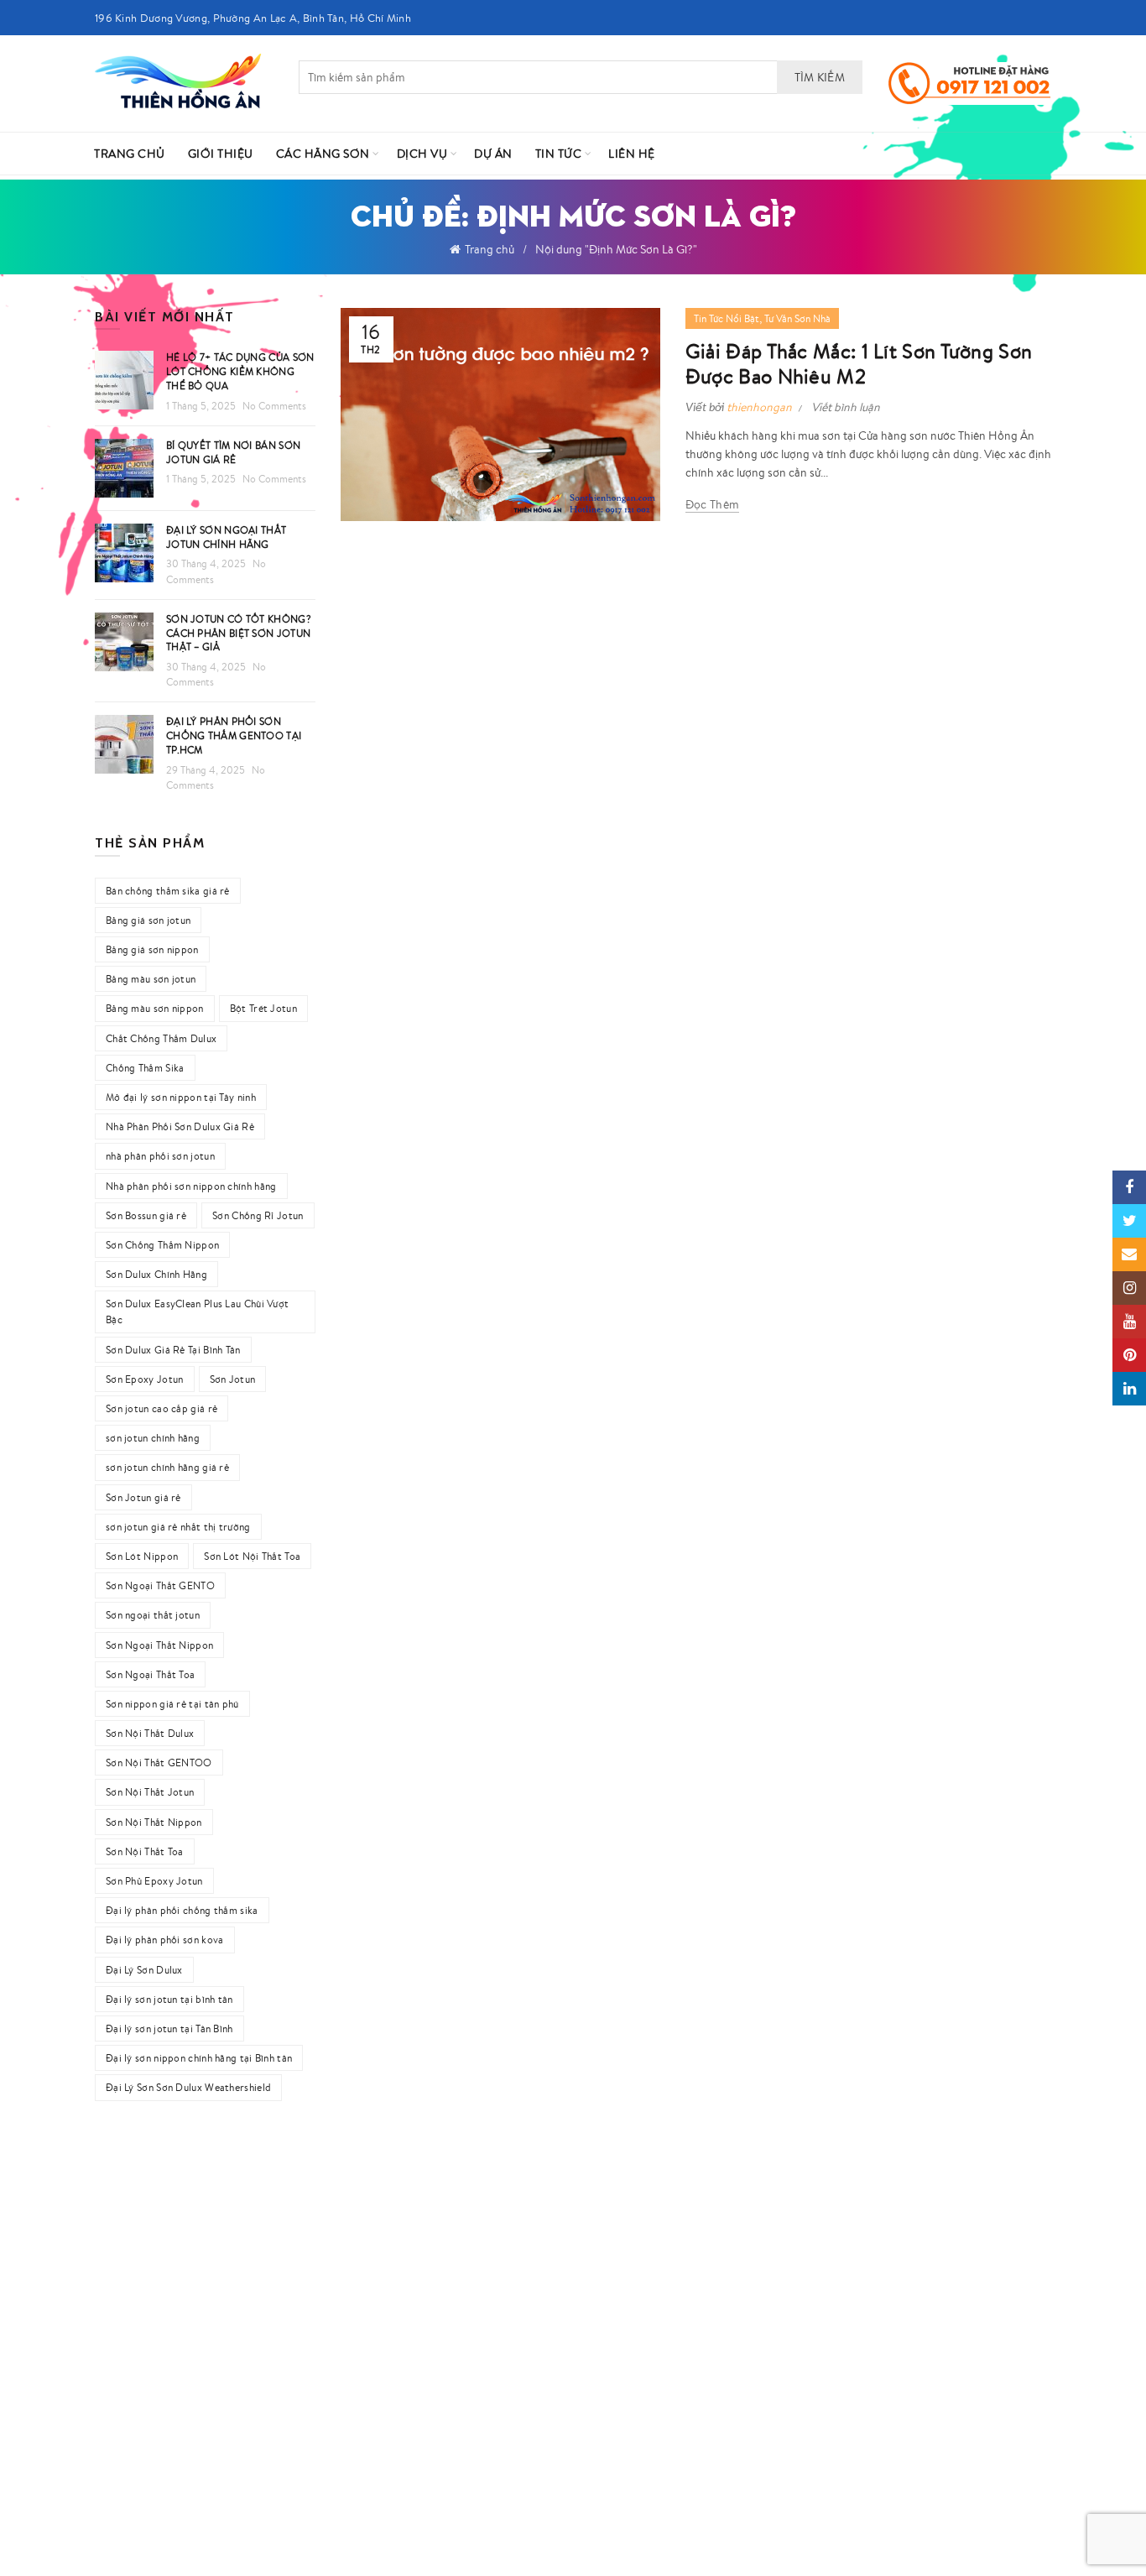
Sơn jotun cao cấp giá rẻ (161, 1408)
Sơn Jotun (233, 1379)
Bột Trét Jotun (263, 1008)
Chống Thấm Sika (145, 1068)
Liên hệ (632, 154)
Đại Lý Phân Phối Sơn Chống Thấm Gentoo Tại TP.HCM (234, 735)
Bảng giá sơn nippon (152, 949)
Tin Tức (559, 154)
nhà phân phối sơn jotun (160, 1156)
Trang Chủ (130, 154)
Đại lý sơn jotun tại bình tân (169, 1999)
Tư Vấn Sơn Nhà (797, 318)
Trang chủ (490, 249)
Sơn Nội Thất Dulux (150, 1733)
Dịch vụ (422, 154)
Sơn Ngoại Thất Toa (150, 1674)
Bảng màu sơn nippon (155, 1008)
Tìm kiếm (820, 77)
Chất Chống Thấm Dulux (161, 1038)
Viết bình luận (846, 407)
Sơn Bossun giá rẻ (146, 1215)
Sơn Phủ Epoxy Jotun (154, 1881)
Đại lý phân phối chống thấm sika (182, 1910)
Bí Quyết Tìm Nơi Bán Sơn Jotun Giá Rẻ (233, 452)
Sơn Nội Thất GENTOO (159, 1763)
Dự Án (493, 154)
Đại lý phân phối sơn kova (165, 1940)
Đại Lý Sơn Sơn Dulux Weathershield (188, 2087)
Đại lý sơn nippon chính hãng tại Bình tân (199, 2058)
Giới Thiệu (221, 154)
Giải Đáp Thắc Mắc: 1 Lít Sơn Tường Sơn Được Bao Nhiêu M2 (859, 363)
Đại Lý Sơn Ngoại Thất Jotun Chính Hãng (226, 537)
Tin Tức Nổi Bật (727, 318)
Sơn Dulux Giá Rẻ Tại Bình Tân (173, 1350)
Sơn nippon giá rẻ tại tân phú (172, 1704)
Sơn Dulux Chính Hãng (156, 1274)
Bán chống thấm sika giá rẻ (168, 891)
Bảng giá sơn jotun (148, 920)
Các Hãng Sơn (323, 154)
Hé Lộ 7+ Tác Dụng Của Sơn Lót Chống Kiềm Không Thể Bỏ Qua (240, 371)
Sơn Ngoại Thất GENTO (160, 1585)
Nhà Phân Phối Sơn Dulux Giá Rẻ (180, 1126)
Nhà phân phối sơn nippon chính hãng (191, 1186)
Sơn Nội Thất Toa (145, 1851)
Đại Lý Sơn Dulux (144, 1970)
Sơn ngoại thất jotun (153, 1615)
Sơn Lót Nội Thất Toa (252, 1556)
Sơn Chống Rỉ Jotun (258, 1215)
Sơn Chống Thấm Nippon (162, 1245)
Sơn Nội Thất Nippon (154, 1822)
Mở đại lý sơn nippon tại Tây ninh (181, 1097)
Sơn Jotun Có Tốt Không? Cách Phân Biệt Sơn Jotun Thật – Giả (239, 633)
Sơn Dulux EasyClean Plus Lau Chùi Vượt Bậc (197, 1311)
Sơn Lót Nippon (142, 1556)
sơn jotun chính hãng (153, 1438)
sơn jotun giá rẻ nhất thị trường (178, 1527)
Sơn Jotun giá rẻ (143, 1497)
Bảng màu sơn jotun (151, 979)
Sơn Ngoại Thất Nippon (159, 1645)
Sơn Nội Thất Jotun (150, 1792)
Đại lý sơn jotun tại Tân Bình (169, 2028)
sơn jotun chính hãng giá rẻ (167, 1467)
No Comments (274, 406)
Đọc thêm (712, 504)
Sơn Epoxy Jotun (145, 1379)
